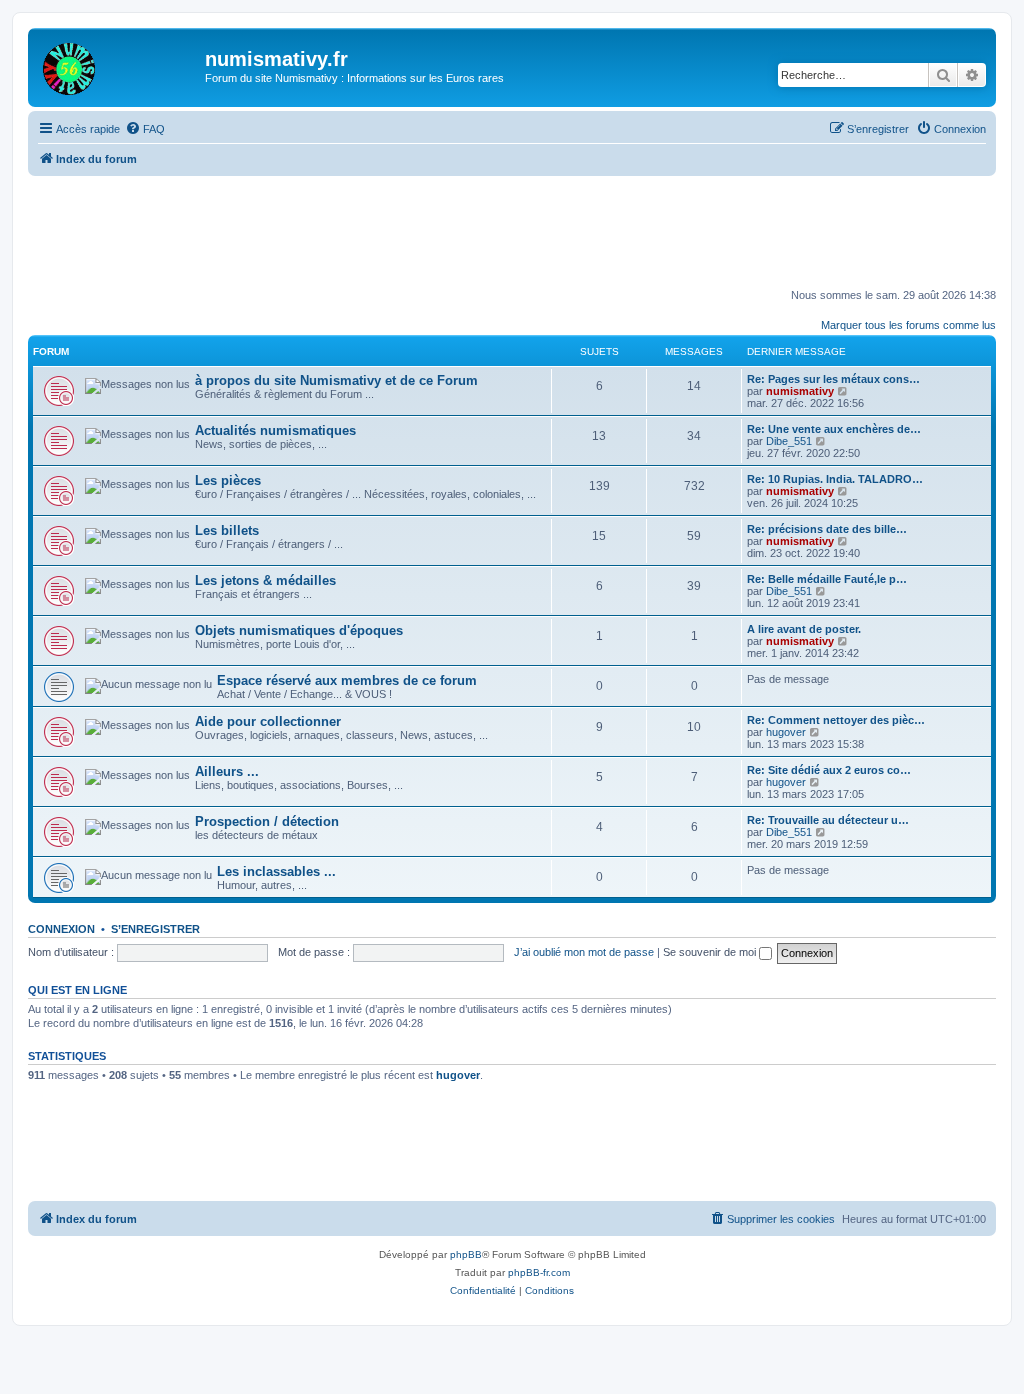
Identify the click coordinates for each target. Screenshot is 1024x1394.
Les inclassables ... (276, 871)
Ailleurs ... (227, 771)
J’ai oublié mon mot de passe (584, 952)
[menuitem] (145, 129)
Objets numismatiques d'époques (299, 630)
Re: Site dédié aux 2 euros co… (829, 770)
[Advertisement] (513, 231)
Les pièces (228, 480)
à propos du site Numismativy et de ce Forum (336, 380)
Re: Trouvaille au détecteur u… (828, 820)
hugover (786, 732)
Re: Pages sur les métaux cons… (833, 379)
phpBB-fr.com (539, 1272)
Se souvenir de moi (711, 952)
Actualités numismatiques (275, 430)
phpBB (466, 1254)
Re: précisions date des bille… (827, 529)
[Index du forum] (119, 65)
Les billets (227, 530)
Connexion (61, 929)
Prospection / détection (267, 821)
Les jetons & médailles (265, 580)
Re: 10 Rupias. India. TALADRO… (835, 479)
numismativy (800, 391)
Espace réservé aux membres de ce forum (347, 680)
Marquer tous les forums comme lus (908, 325)
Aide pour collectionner (268, 721)
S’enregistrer (155, 929)
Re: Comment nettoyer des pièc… (836, 720)
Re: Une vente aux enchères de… (834, 429)
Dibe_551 (789, 441)
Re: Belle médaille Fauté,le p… (827, 579)
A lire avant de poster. (804, 629)
